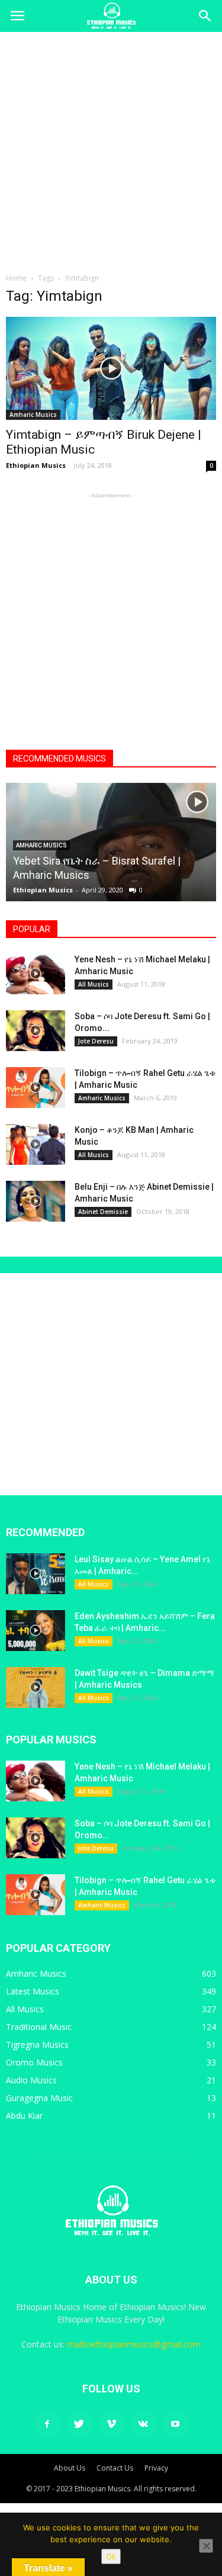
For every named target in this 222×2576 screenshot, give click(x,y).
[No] (206, 2546)
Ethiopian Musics (36, 465)
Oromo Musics (34, 2062)
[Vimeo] (111, 2424)
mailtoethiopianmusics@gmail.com (134, 2344)
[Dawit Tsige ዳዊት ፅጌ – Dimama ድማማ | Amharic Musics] (36, 1687)
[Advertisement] (111, 149)
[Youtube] (175, 2424)
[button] (205, 16)
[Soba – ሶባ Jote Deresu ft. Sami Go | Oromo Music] (36, 1031)
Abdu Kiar (24, 2116)
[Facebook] (47, 2424)
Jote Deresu (96, 1041)
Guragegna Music (39, 2098)
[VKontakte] (143, 2424)
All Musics (94, 984)
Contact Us (115, 2468)
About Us (70, 2468)
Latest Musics (33, 1991)
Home (16, 278)
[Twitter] (79, 2424)
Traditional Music (39, 2027)
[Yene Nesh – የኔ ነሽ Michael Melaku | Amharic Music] (36, 974)
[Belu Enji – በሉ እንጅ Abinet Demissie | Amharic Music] (36, 1201)
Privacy (156, 2468)
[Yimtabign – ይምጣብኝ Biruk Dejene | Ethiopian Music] (111, 368)
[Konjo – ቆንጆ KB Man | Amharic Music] (36, 1144)
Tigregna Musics (37, 2045)
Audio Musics (31, 2080)
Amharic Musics (33, 415)
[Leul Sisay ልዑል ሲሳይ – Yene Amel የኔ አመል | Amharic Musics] (36, 1574)
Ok (111, 2556)
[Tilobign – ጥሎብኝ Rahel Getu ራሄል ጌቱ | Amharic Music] (36, 1088)
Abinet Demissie (103, 1212)
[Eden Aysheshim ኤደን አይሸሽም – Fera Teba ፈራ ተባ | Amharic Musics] (36, 1631)
